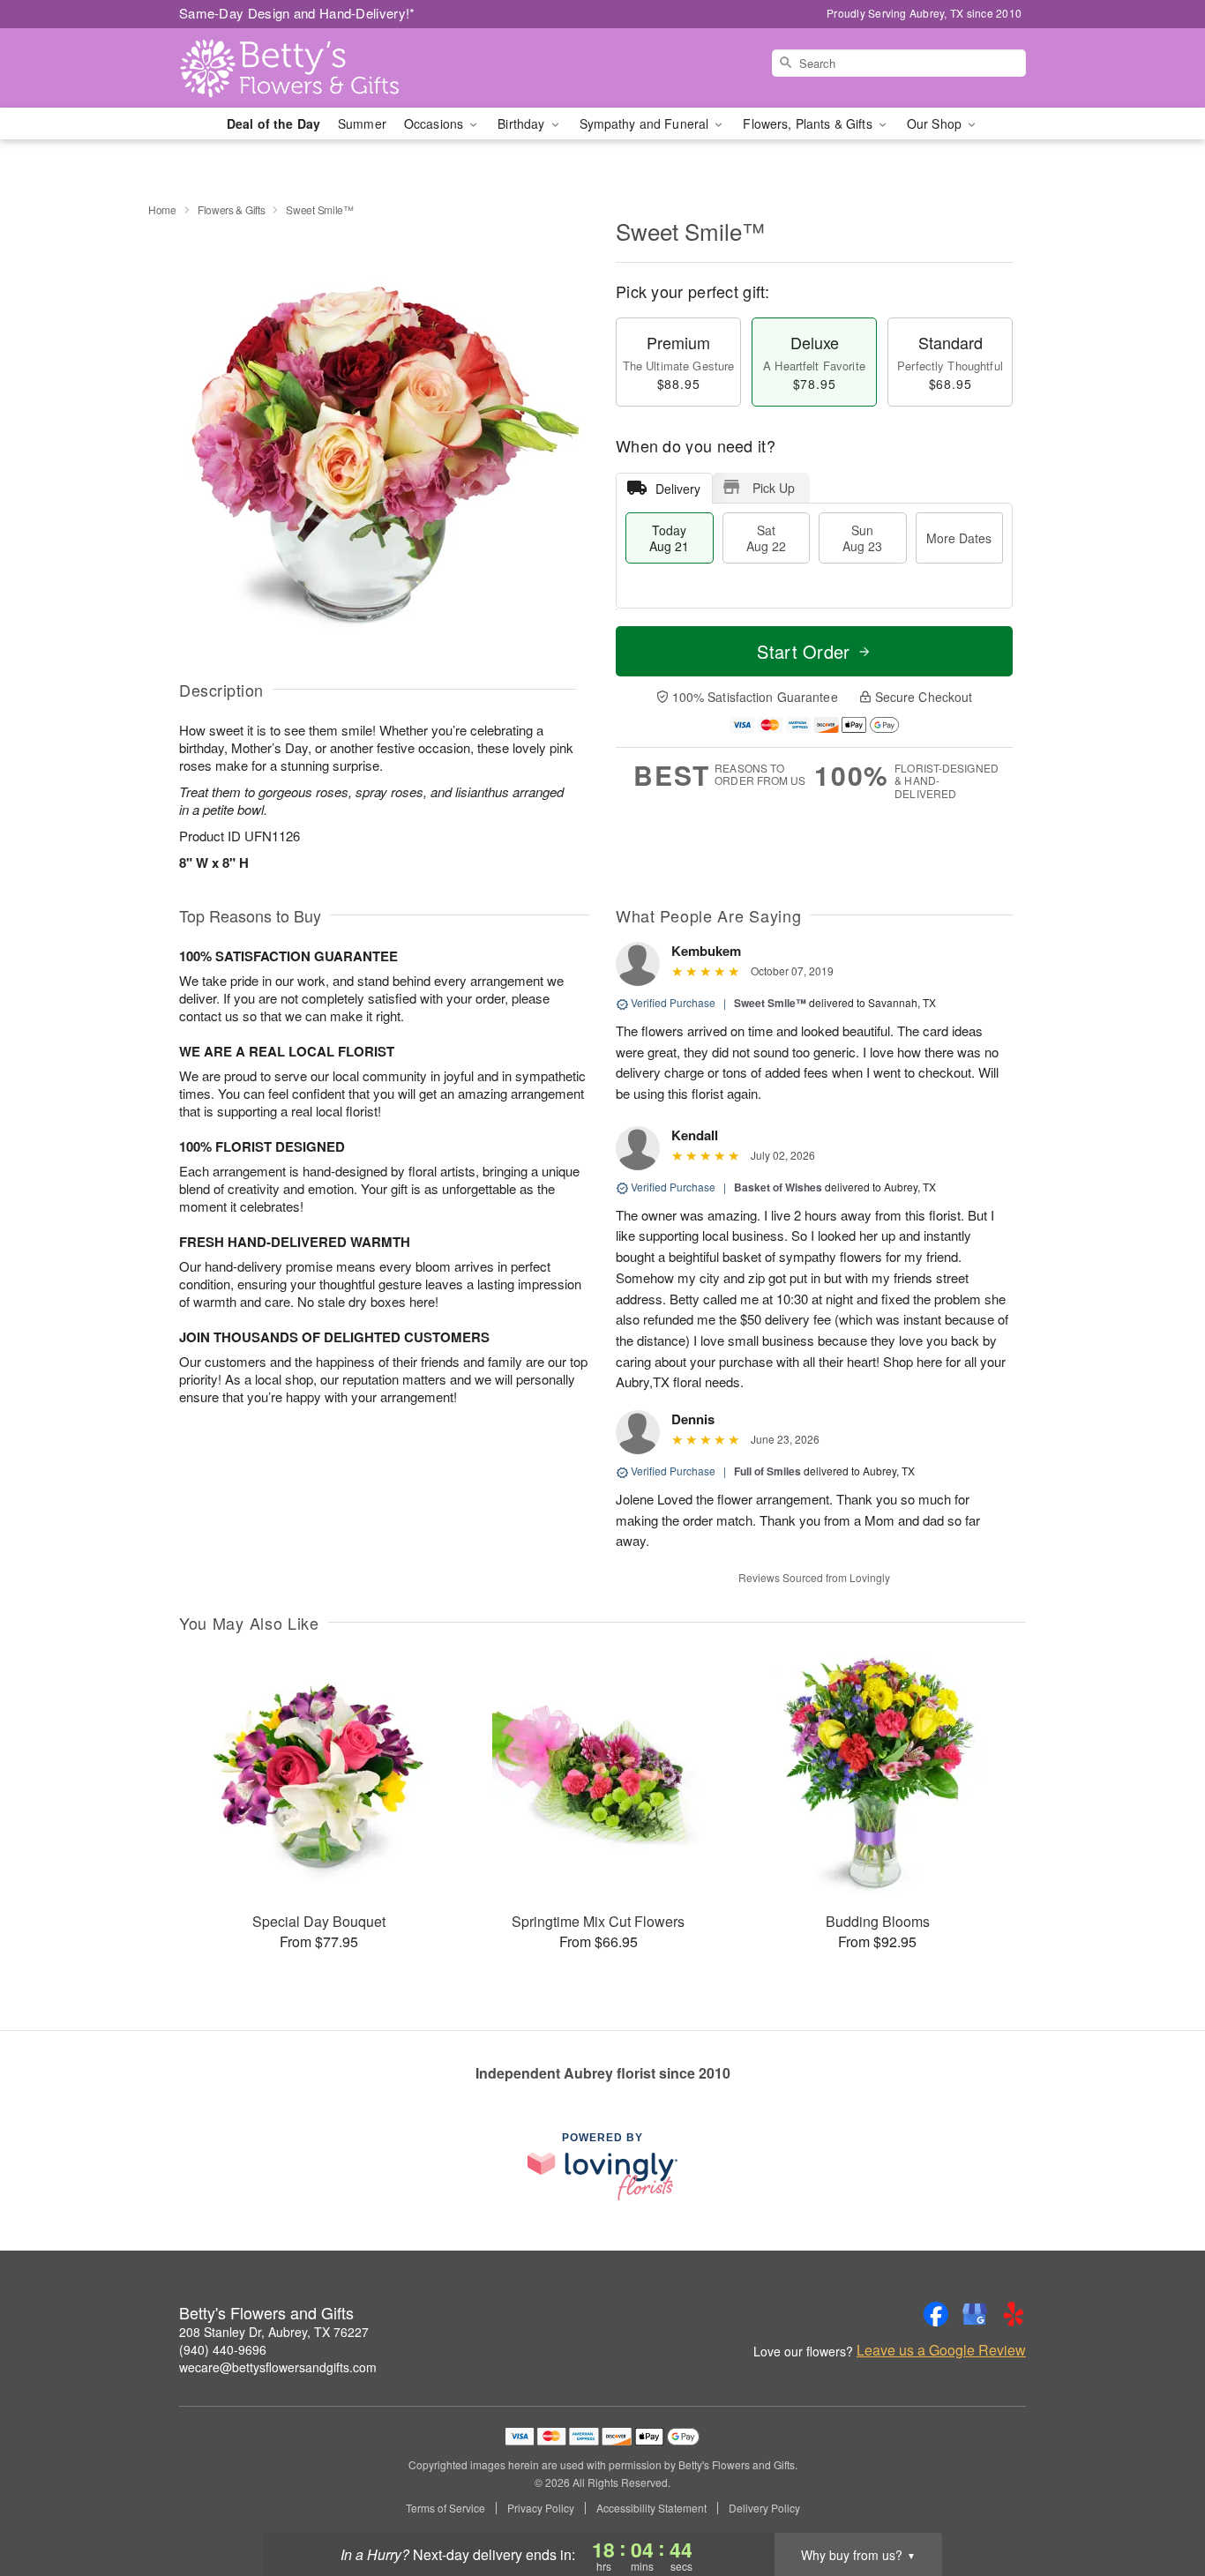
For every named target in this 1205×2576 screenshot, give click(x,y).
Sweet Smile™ (770, 1003)
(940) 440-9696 (223, 2349)
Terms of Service (445, 2508)
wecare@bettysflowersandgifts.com (278, 2367)
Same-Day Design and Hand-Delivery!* (297, 13)
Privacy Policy (541, 2508)
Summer (362, 123)
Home (162, 209)
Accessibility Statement (651, 2508)
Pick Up (774, 488)
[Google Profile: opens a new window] (975, 2314)
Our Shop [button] (936, 123)
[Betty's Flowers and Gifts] (306, 68)
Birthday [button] (523, 123)
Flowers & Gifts (232, 209)
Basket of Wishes (778, 1187)
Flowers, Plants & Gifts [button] (809, 123)
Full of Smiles (767, 1471)
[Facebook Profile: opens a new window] (936, 2314)
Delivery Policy (764, 2508)
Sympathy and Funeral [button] (646, 123)
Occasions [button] (435, 123)
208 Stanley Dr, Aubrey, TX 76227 (274, 2332)
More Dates (959, 538)
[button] (1159, 2501)
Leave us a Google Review (941, 2350)
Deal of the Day (273, 123)
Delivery (678, 489)
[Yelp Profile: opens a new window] (1014, 2314)
